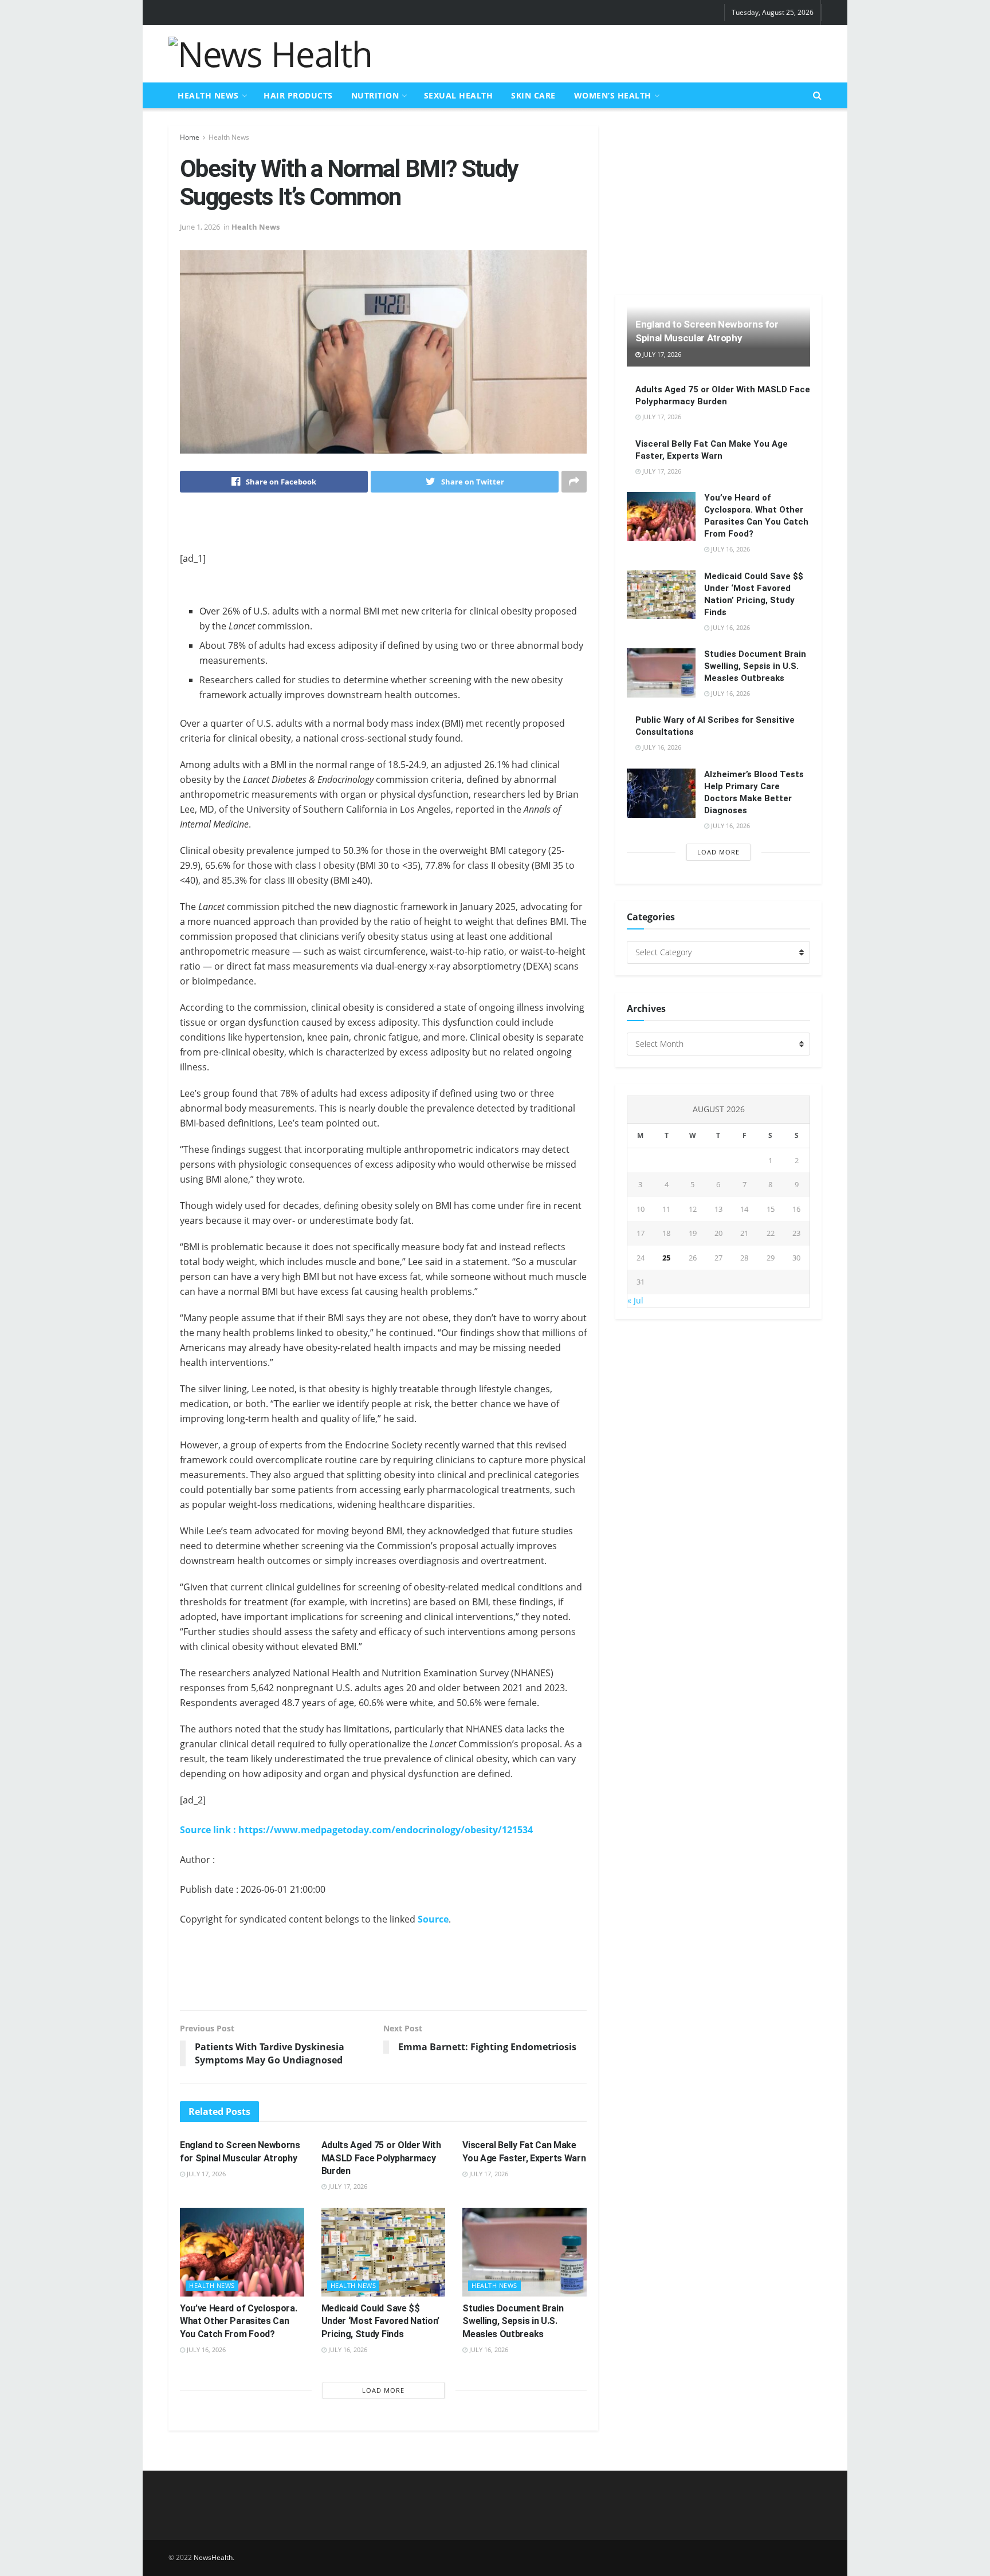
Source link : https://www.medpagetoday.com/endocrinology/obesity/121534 (356, 1830)
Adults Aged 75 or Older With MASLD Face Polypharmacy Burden (381, 2158)
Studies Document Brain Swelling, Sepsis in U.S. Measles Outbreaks (513, 2321)
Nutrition (375, 95)
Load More (383, 2390)
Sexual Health (459, 95)
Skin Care (533, 95)
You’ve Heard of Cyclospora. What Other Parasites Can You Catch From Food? (238, 2321)
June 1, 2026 (200, 227)
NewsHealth (213, 2557)
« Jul (635, 1300)
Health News (208, 95)
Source (433, 1919)
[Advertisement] (613, 52)
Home (190, 137)
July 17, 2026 (205, 2174)
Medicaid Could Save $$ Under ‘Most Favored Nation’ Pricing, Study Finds (380, 2321)
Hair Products (298, 95)
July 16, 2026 (205, 2349)
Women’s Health (613, 95)
